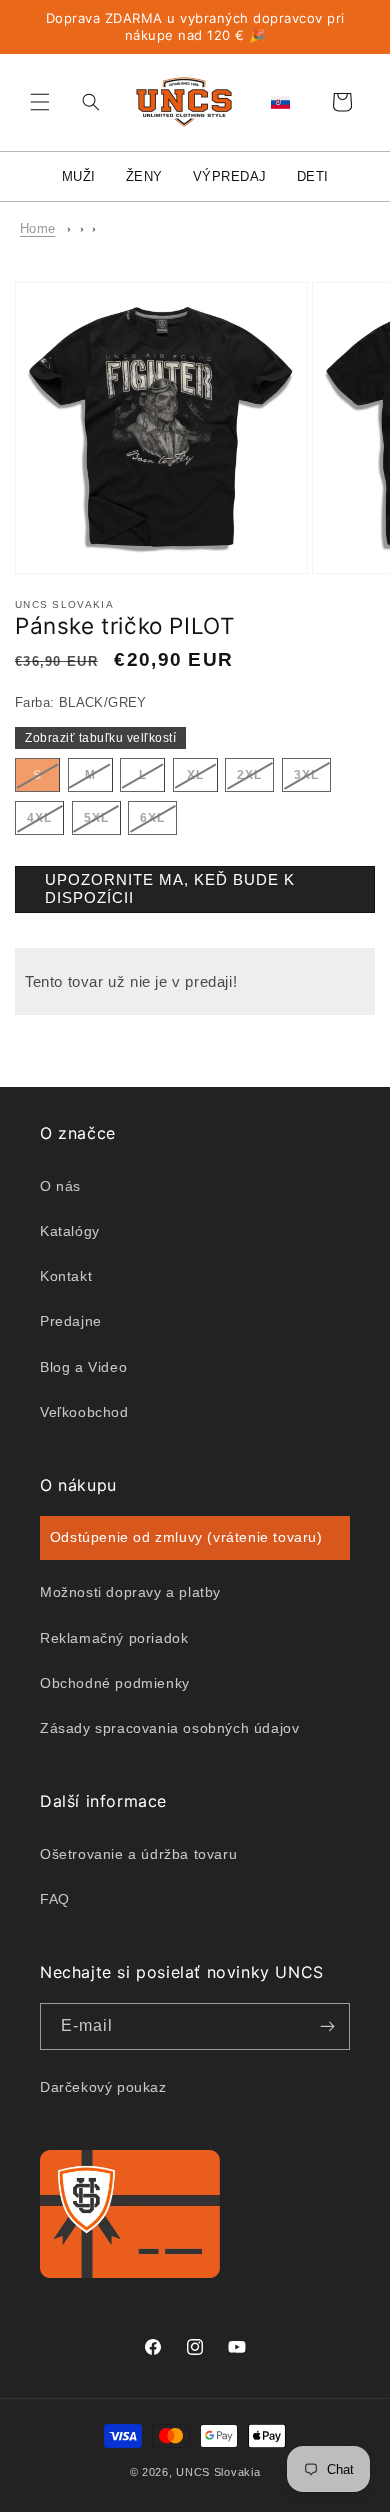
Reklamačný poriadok (114, 1638)
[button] (40, 102)
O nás (60, 1186)
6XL (158, 822)
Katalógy (70, 1231)
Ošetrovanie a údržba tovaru (138, 1854)
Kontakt (66, 1276)
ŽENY (144, 176)
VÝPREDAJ (230, 176)
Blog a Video (83, 1367)
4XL (45, 822)
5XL (102, 822)
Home (37, 228)
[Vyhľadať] (86, 102)
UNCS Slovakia (218, 2472)
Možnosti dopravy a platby (130, 1592)
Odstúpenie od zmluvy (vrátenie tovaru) (186, 1537)
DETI (313, 176)
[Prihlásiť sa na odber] (327, 2026)
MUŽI (79, 176)
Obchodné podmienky (115, 1683)
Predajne (71, 1321)
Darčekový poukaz (103, 2087)
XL (202, 779)
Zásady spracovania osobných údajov (169, 1728)
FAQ (55, 1899)
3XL (312, 779)
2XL (255, 779)
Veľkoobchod (84, 1412)
